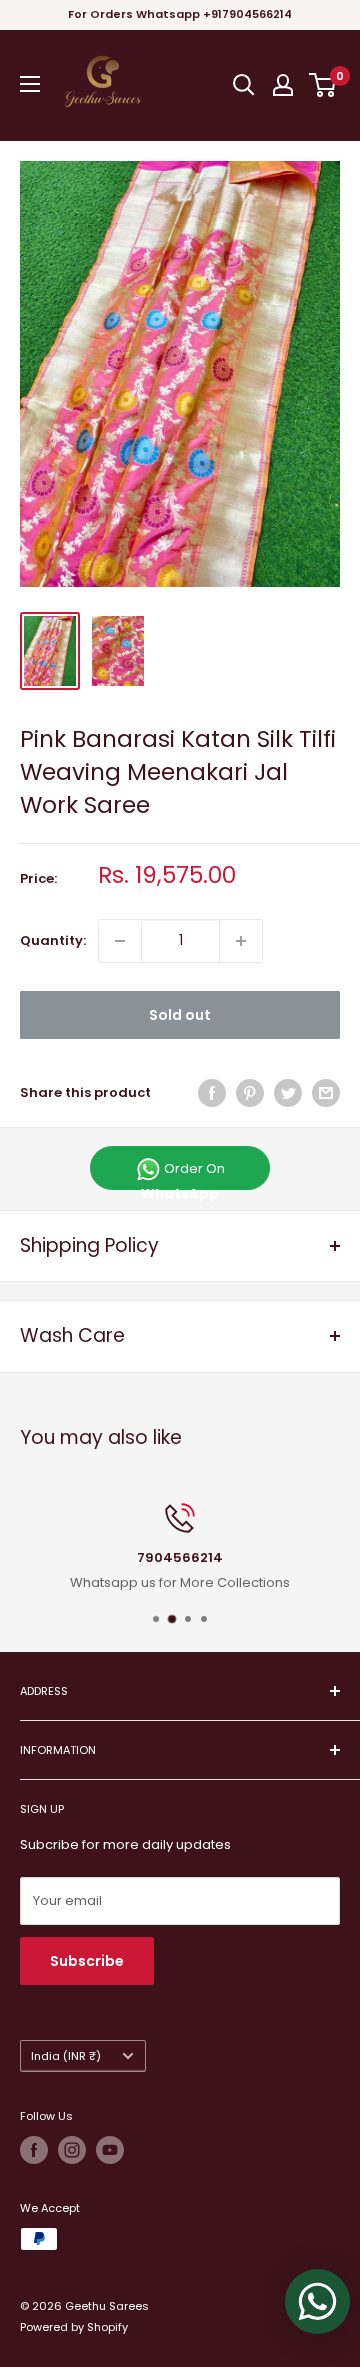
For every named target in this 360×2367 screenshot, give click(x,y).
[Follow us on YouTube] (110, 2150)
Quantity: (53, 940)
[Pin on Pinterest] (250, 1093)
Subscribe (87, 1961)
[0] (323, 85)
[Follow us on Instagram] (72, 2150)
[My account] (283, 85)
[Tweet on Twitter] (288, 1093)
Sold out (180, 1015)
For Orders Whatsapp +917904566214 (180, 14)
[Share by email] (326, 1093)
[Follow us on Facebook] (34, 2150)
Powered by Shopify (74, 2327)
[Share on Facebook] (212, 1093)
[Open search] (244, 85)
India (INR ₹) (66, 2056)
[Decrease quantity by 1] (120, 941)
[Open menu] (30, 84)
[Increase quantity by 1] (241, 941)
